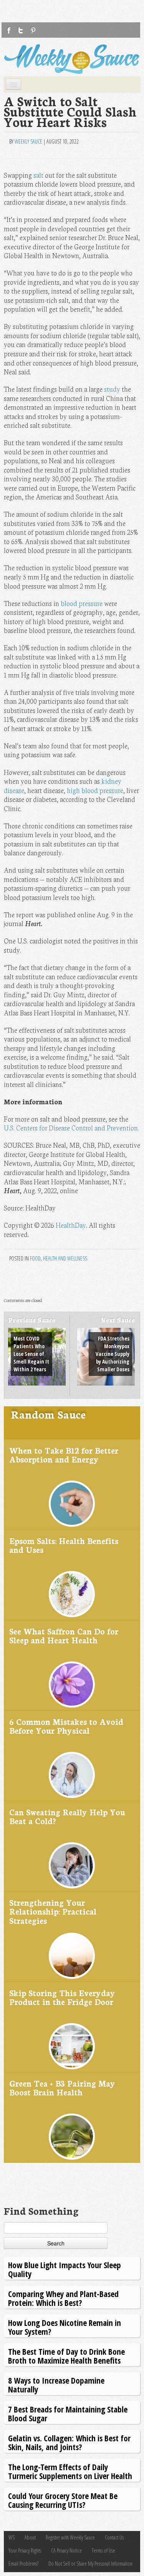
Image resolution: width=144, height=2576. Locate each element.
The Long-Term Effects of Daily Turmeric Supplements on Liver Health (70, 2471)
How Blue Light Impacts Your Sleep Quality (65, 2269)
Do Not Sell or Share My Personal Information (90, 2563)
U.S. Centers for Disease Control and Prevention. (71, 1128)
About (30, 2537)
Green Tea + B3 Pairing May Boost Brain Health (62, 2088)
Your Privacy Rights (25, 2550)
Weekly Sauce (28, 141)
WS (12, 2537)
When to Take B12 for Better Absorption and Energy (64, 1455)
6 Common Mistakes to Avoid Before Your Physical (66, 1726)
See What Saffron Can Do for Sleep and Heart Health (64, 1635)
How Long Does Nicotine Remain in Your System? (65, 2327)
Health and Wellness (65, 1258)
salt (38, 175)
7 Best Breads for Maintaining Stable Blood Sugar (68, 2413)
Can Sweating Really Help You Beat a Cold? (67, 1816)
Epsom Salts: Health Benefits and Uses (64, 1545)
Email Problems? (23, 2563)
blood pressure (82, 603)
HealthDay (71, 1225)
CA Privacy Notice (66, 2550)
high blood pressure (95, 790)
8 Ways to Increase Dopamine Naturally (56, 2385)
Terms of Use (103, 2550)
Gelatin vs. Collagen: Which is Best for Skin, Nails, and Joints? (69, 2442)
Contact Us (114, 2537)
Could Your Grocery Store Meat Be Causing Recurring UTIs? (63, 2500)
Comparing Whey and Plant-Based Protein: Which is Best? (63, 2298)
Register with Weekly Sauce (70, 2537)
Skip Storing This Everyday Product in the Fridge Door (62, 1997)
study (112, 389)
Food (35, 1258)
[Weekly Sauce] (72, 59)
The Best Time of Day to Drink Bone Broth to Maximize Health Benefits (66, 2356)
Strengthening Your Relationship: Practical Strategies (53, 1911)
